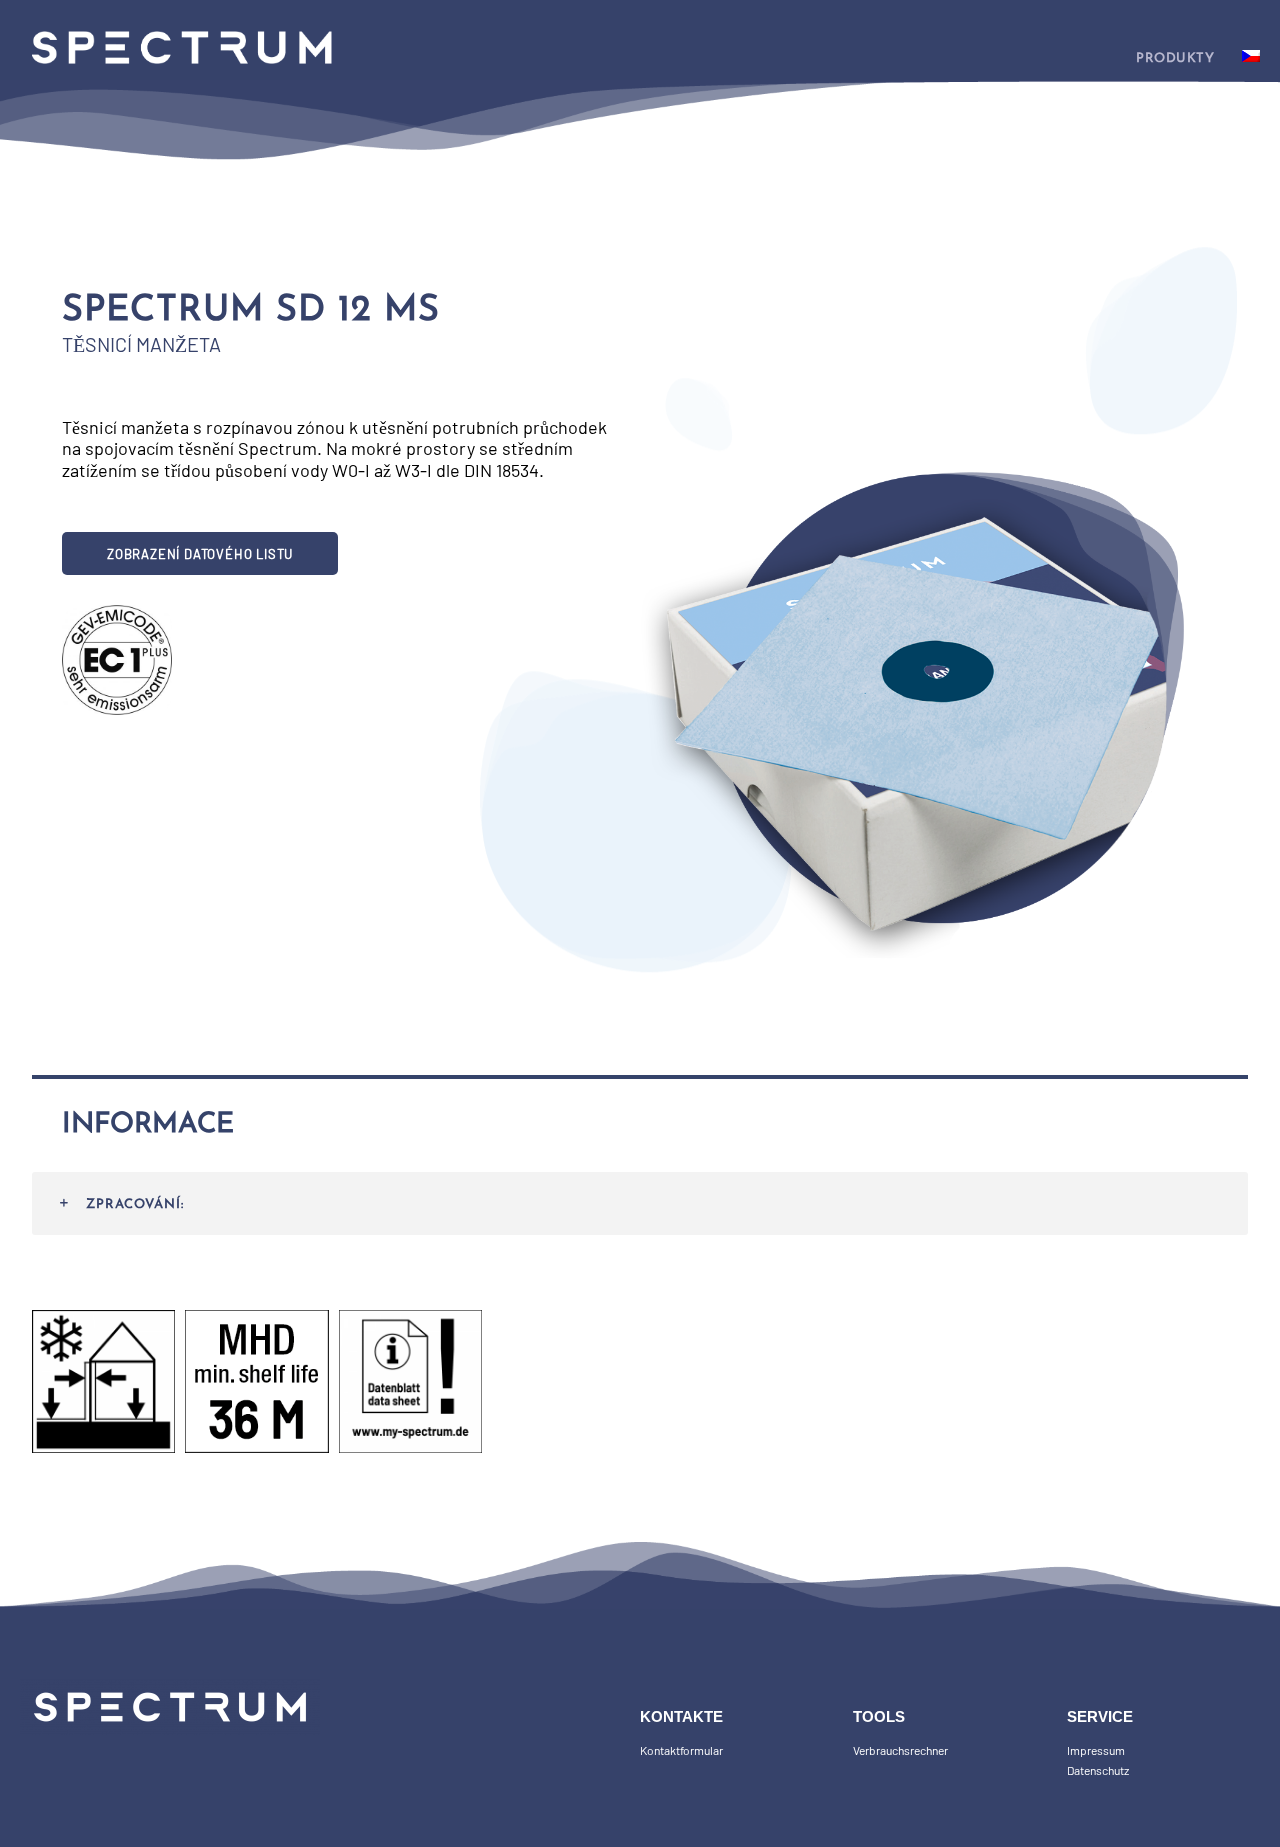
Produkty (1175, 58)
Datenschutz (1098, 1770)
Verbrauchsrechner (900, 1750)
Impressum (1096, 1750)
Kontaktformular (681, 1750)
